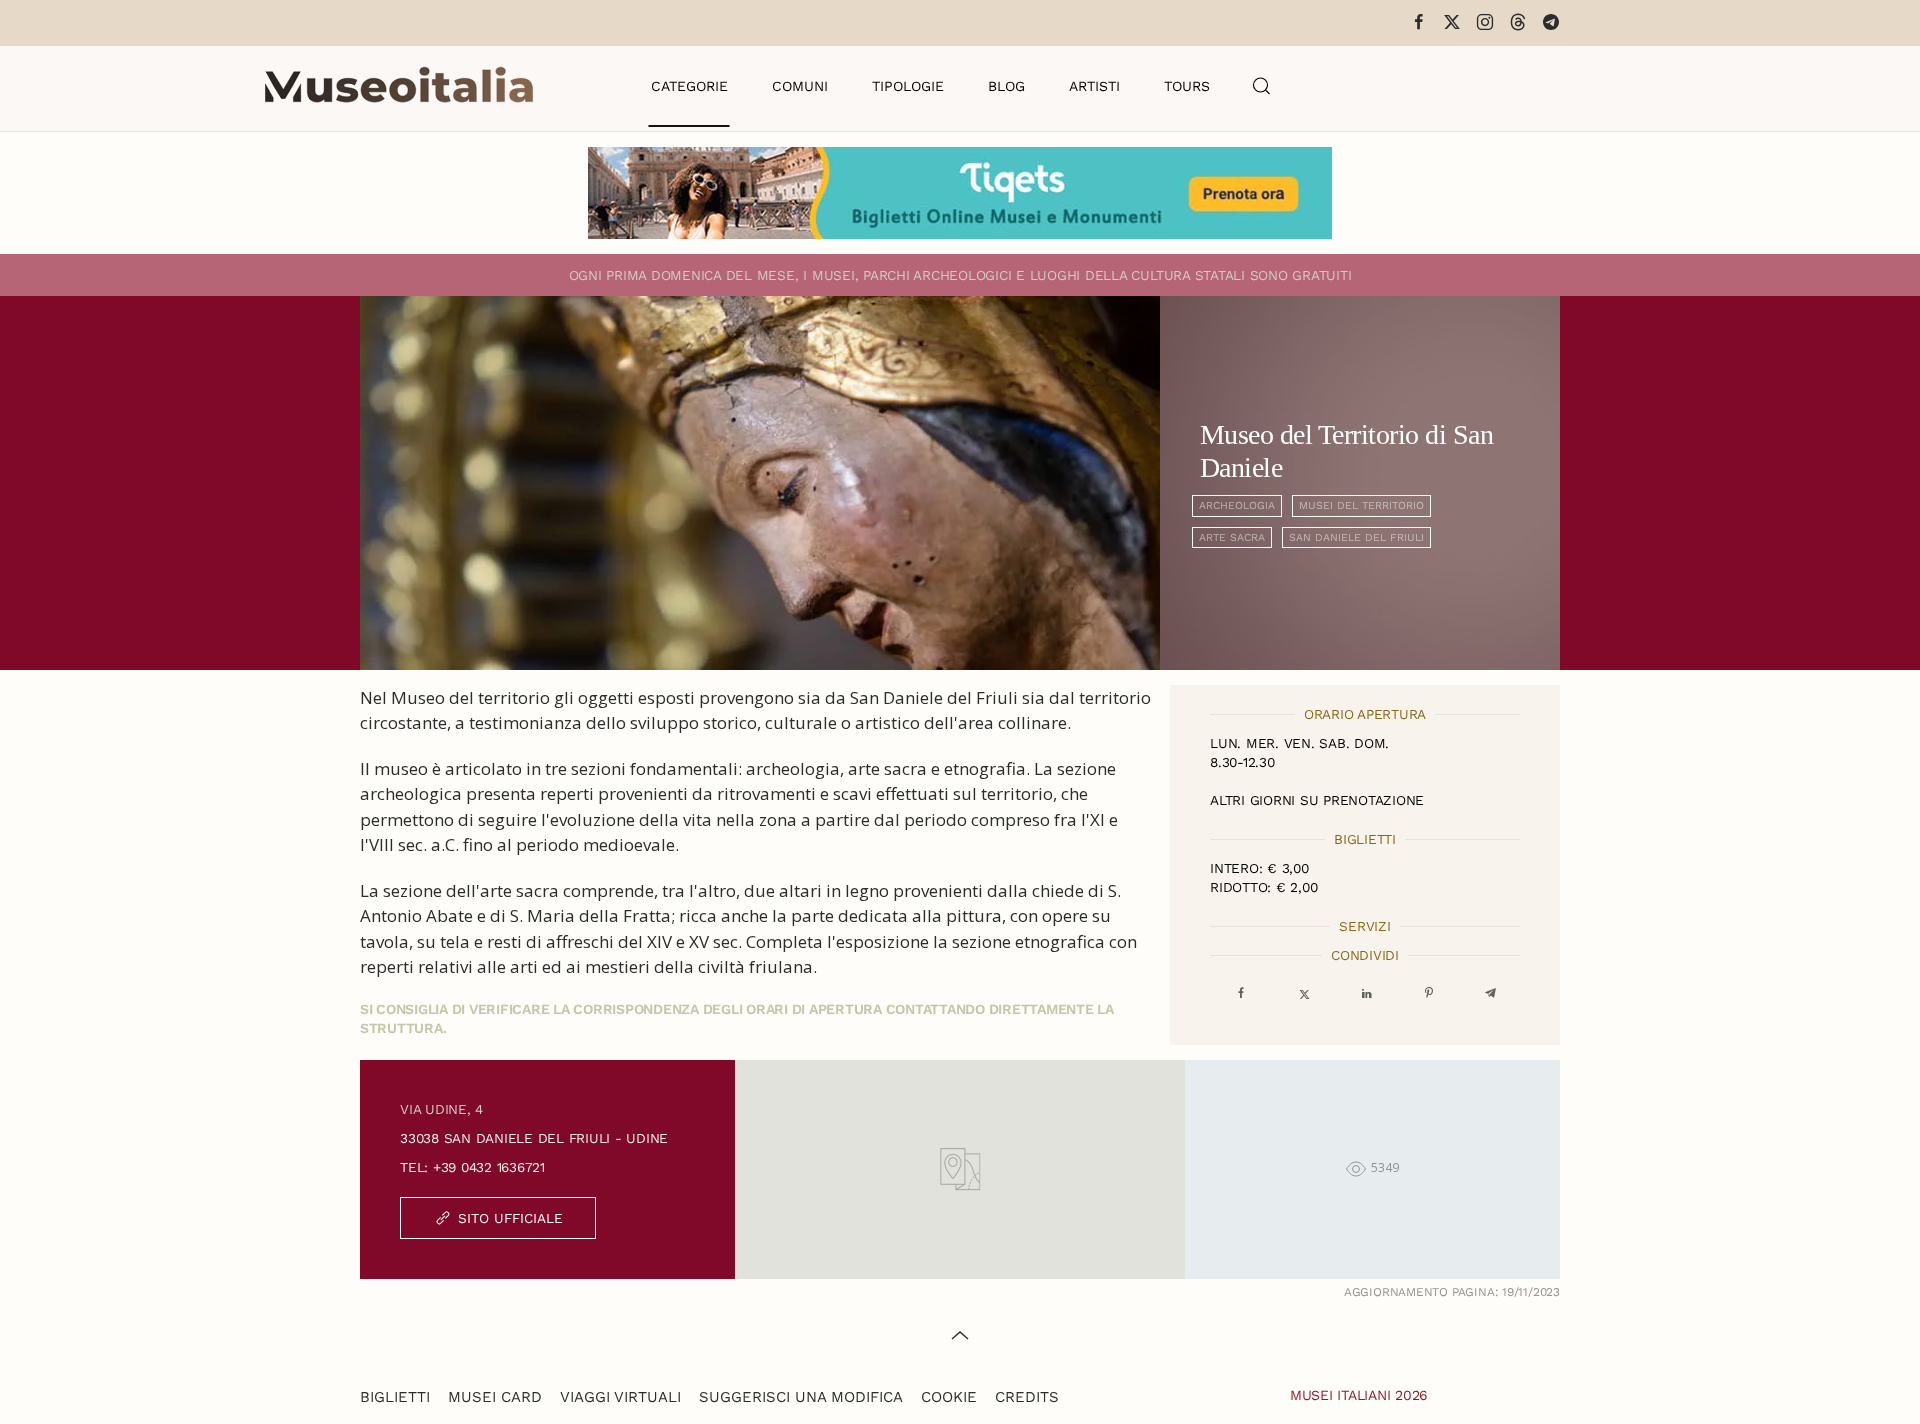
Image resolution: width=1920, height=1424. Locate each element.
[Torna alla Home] (399, 86)
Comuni (800, 86)
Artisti (1094, 86)
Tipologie (908, 86)
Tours (1187, 86)
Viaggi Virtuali (620, 1397)
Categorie (689, 86)
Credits (1027, 1397)
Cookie (949, 1397)
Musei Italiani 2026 (1359, 1395)
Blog (1006, 86)
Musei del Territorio (1361, 505)
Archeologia (1237, 505)
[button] (1262, 86)
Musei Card (495, 1397)
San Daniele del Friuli (1356, 537)
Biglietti (395, 1397)
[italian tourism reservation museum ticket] (960, 193)
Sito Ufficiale (510, 1218)
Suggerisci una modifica (801, 1397)
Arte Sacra (1232, 537)
